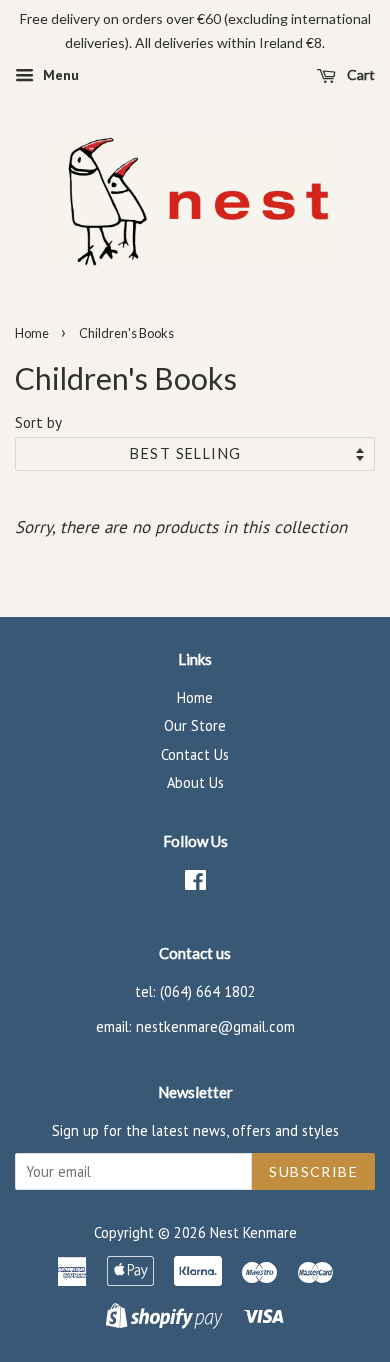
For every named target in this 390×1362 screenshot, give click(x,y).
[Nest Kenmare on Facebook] (195, 883)
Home (32, 333)
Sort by (38, 422)
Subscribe (313, 1171)
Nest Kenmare (253, 1232)
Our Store (195, 725)
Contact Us (195, 754)
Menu (59, 75)
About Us (195, 782)
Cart (359, 74)
